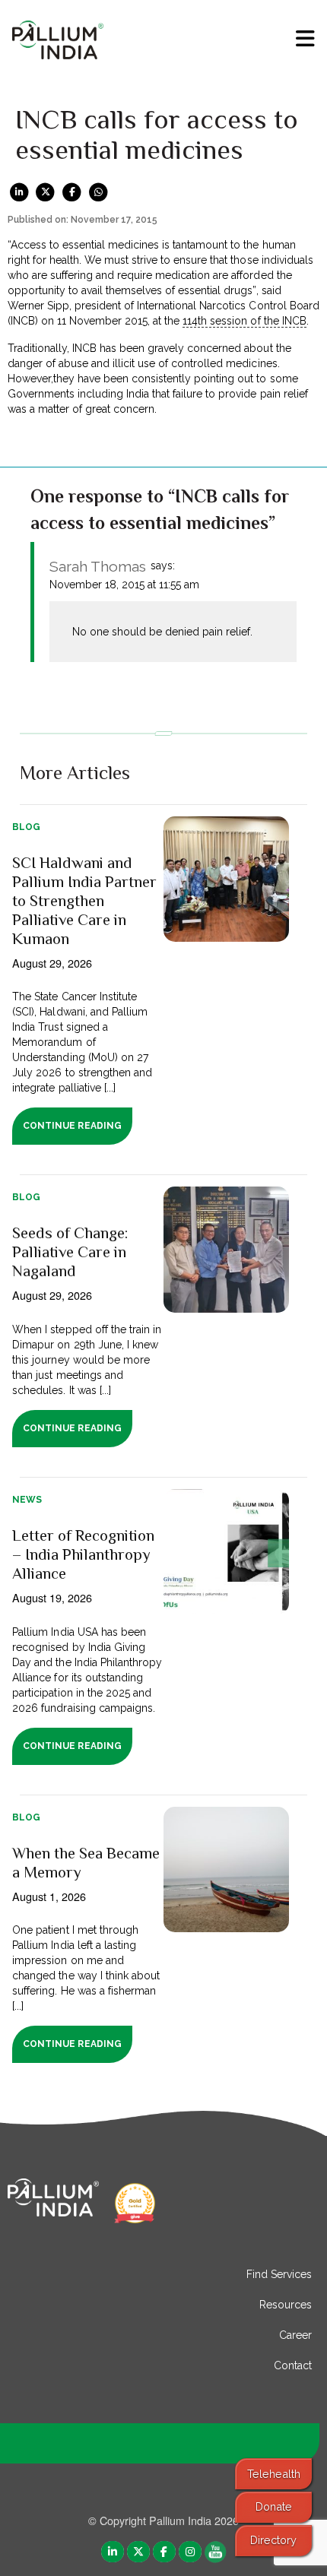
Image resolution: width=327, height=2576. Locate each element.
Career (295, 2335)
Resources (286, 2305)
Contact (293, 2365)
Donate (274, 2506)
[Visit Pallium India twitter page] (138, 2551)
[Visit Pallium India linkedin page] (113, 2551)
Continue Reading (72, 1126)
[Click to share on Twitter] (46, 192)
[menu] (305, 39)
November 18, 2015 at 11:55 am (124, 585)
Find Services (279, 2274)
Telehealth (274, 2474)
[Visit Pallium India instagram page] (190, 2551)
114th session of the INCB (244, 321)
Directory (273, 2540)
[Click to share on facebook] (72, 192)
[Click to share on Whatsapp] (98, 192)
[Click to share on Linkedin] (19, 192)
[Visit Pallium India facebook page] (164, 2551)
